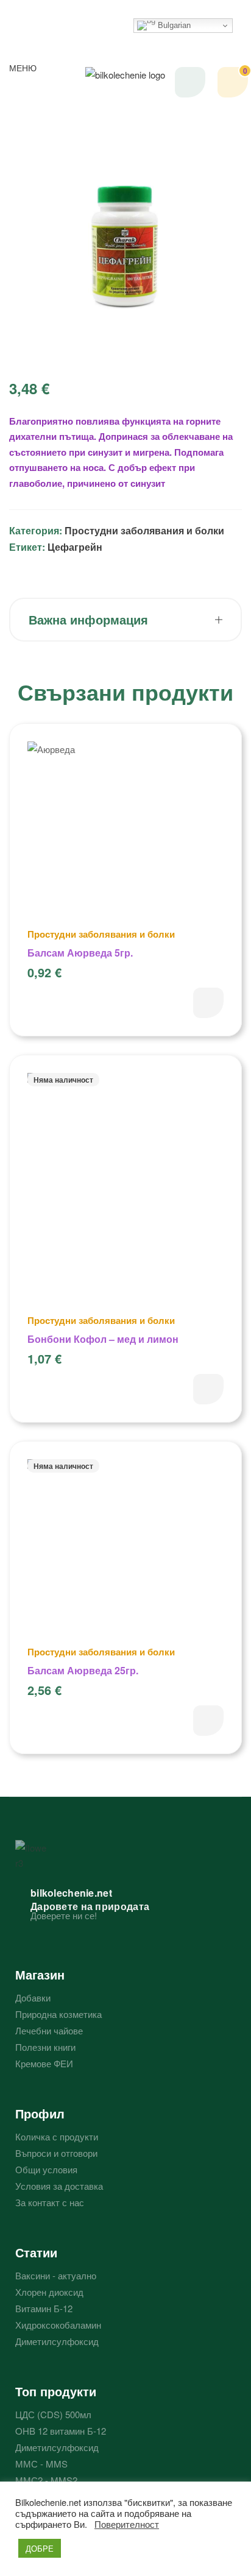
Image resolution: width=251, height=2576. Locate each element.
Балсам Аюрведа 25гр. (83, 1670)
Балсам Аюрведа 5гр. (80, 953)
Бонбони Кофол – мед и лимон (103, 1339)
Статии (36, 2252)
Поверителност (127, 2524)
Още (208, 1389)
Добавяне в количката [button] (208, 1003)
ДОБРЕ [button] (40, 2548)
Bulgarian (173, 25)
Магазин (40, 1974)
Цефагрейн (75, 547)
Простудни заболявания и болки (144, 530)
